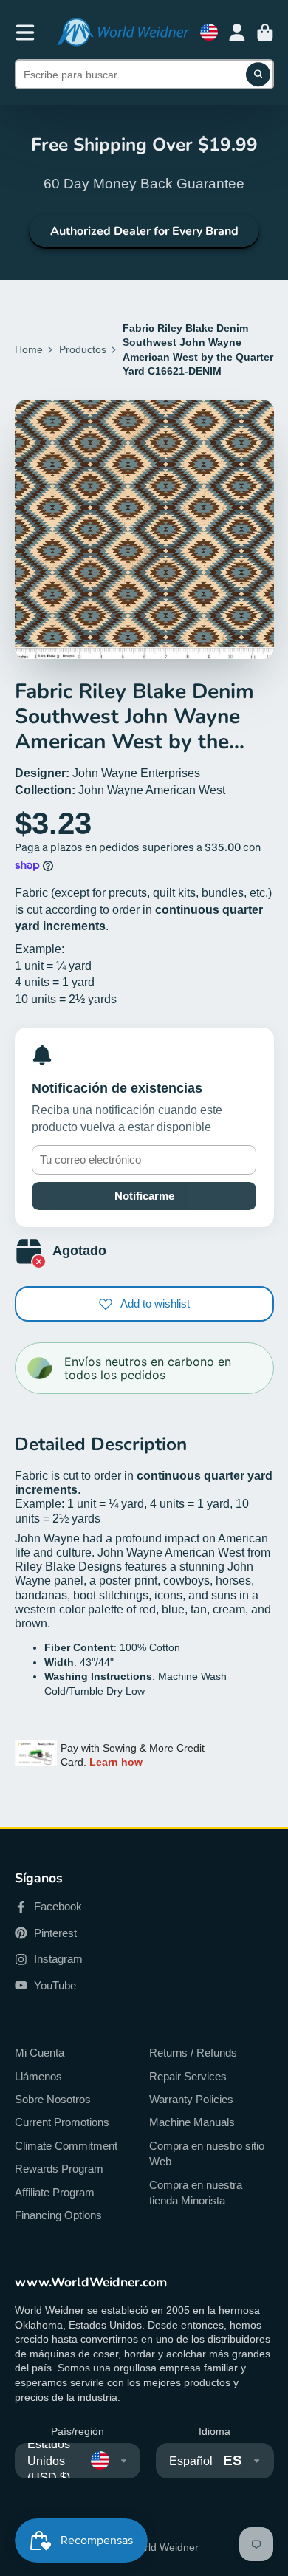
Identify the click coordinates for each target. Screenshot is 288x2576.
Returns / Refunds (193, 2053)
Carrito (265, 33)
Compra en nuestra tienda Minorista (196, 2193)
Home (29, 349)
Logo (123, 32)
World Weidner (164, 2547)
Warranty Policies (191, 2099)
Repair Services (188, 2076)
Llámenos (38, 2076)
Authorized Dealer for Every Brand (144, 231)
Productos (83, 349)
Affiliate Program (55, 2192)
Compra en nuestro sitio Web (207, 2154)
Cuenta (237, 33)
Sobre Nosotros (53, 2099)
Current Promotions (62, 2122)
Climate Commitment (66, 2146)
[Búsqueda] (258, 75)
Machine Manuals (192, 2122)
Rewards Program (59, 2169)
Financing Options (58, 2215)
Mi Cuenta (40, 2053)
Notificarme (144, 1196)
